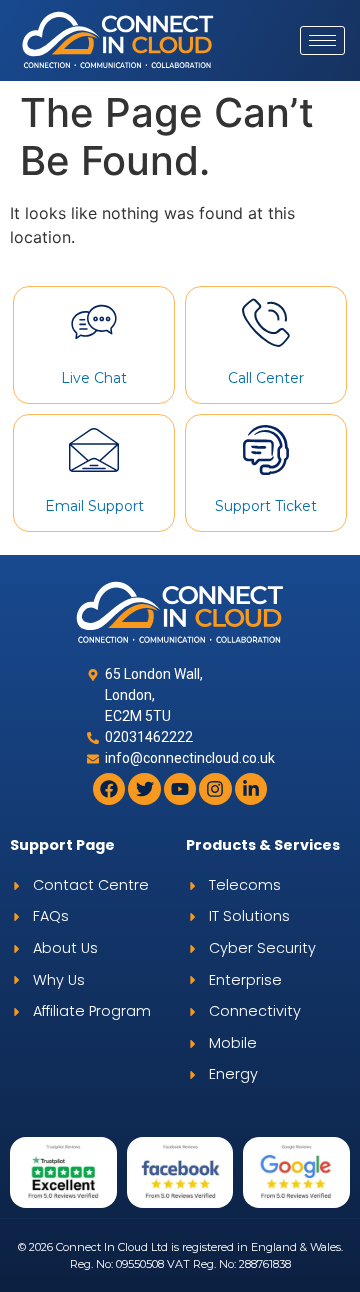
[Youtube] (180, 789)
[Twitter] (144, 789)
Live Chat (94, 378)
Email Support (94, 506)
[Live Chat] (94, 322)
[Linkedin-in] (251, 789)
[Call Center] (266, 322)
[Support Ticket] (266, 450)
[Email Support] (94, 450)
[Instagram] (215, 789)
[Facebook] (109, 789)
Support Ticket (266, 506)
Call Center (266, 378)
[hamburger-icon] (322, 40)
